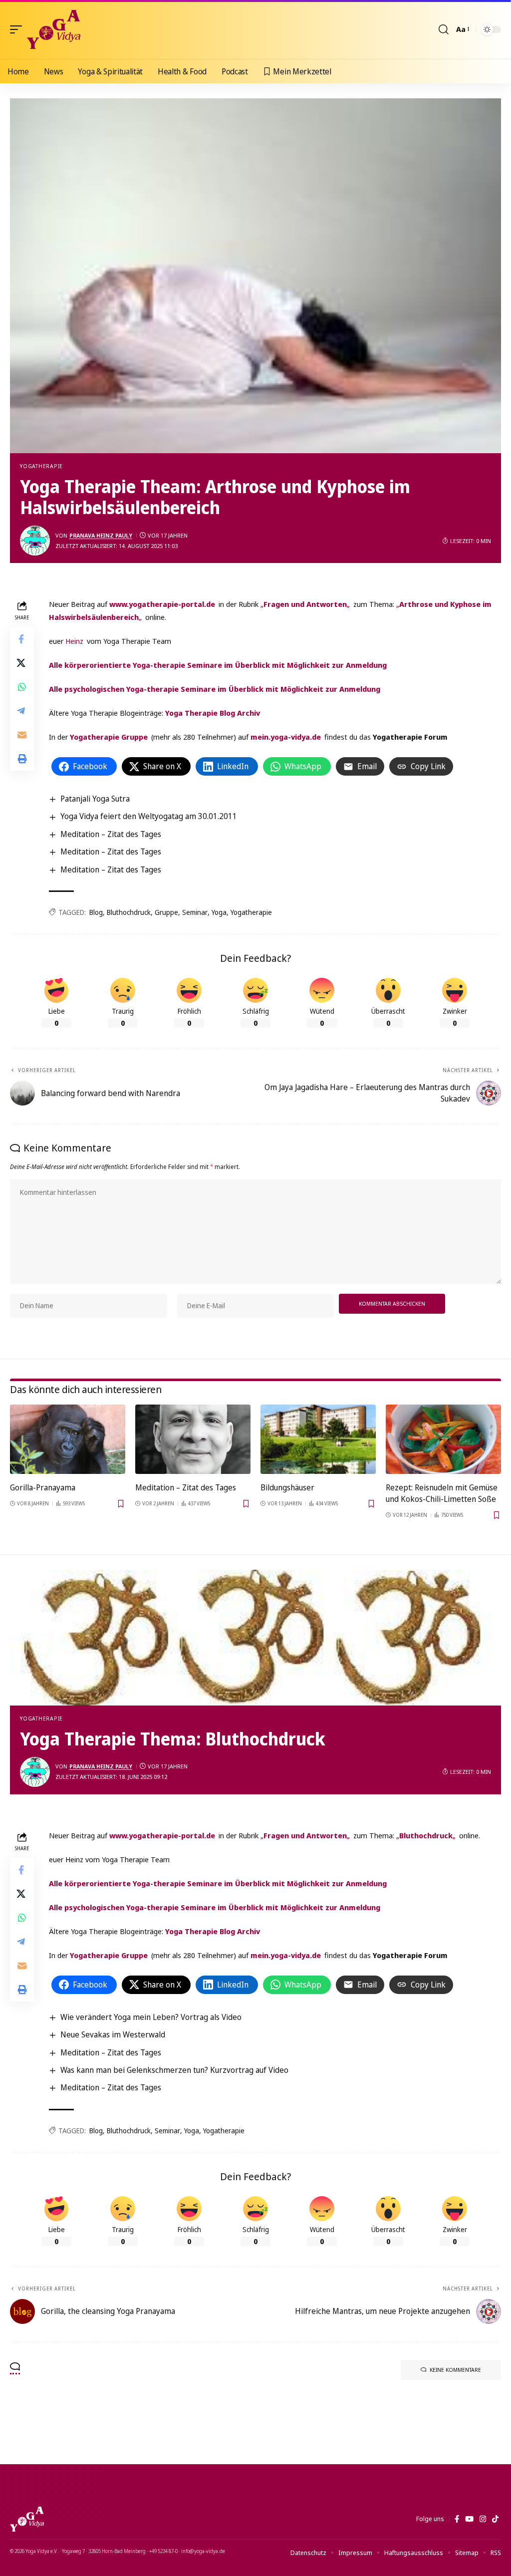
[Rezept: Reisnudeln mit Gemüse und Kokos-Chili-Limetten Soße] (443, 1439)
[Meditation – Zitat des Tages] (193, 1439)
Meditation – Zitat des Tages (111, 834)
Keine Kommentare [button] (455, 2370)
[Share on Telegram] (22, 711)
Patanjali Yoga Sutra (95, 799)
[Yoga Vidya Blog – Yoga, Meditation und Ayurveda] (27, 2519)
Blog (96, 912)
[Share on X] (22, 663)
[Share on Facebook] (22, 639)
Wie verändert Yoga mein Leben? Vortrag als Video (151, 2017)
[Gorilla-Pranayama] (68, 1439)
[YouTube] (469, 2519)
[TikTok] (495, 2519)
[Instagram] (483, 2519)
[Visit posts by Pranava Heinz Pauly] (35, 541)
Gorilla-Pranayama (43, 1487)
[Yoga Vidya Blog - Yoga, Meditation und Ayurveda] (54, 29)
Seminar (195, 912)
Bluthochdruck (129, 912)
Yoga (219, 912)
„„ (305, 604)
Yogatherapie (41, 466)
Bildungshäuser (287, 1487)
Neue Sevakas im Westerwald (113, 2034)
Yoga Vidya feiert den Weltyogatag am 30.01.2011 (149, 816)
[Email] (22, 735)
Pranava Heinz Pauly (101, 535)
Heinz (74, 641)
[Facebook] (457, 2519)
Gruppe (166, 912)
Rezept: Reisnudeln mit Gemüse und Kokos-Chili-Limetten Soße (442, 1493)
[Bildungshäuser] (318, 1439)
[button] (18, 29)
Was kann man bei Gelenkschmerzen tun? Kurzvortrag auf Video (174, 2070)
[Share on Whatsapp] (22, 687)
